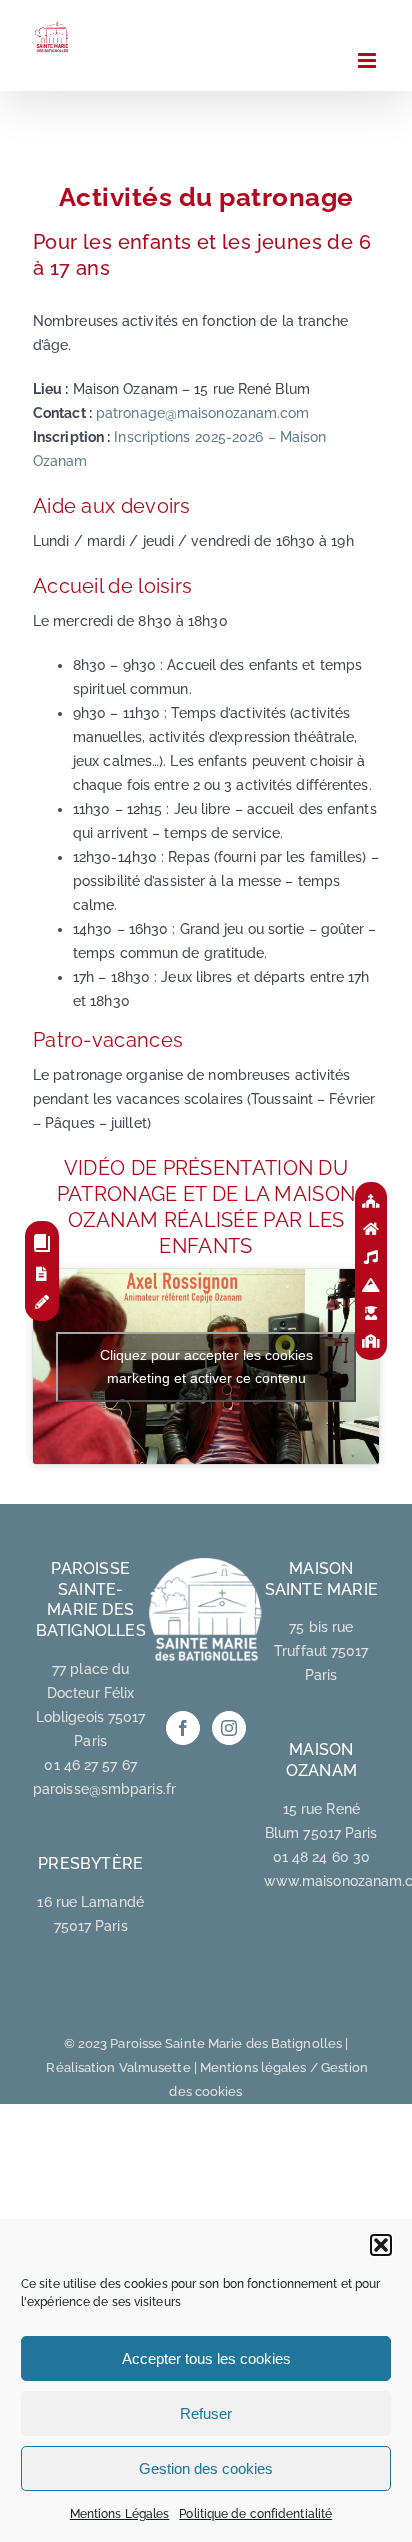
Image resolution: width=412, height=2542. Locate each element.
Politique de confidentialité (255, 2514)
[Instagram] (229, 1728)
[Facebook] (183, 1728)
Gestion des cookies (206, 2468)
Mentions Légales (120, 2514)
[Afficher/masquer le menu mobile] (368, 60)
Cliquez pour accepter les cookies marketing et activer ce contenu (206, 1366)
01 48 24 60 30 (321, 1857)
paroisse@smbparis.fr (104, 1789)
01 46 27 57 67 (90, 1765)
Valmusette (155, 2067)
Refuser (206, 2413)
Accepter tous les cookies (206, 2358)
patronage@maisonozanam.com (203, 413)
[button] (381, 2245)
